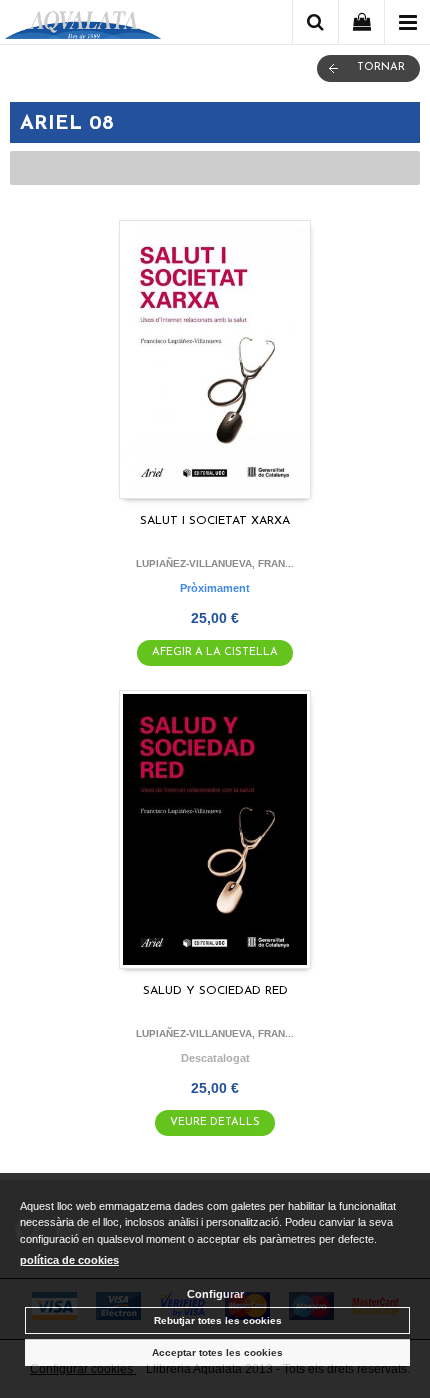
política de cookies (69, 1260)
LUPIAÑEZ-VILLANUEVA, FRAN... (215, 563)
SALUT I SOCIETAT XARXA (215, 521)
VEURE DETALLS (215, 1122)
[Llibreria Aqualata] (83, 25)
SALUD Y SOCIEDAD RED (215, 991)
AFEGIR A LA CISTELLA (215, 652)
